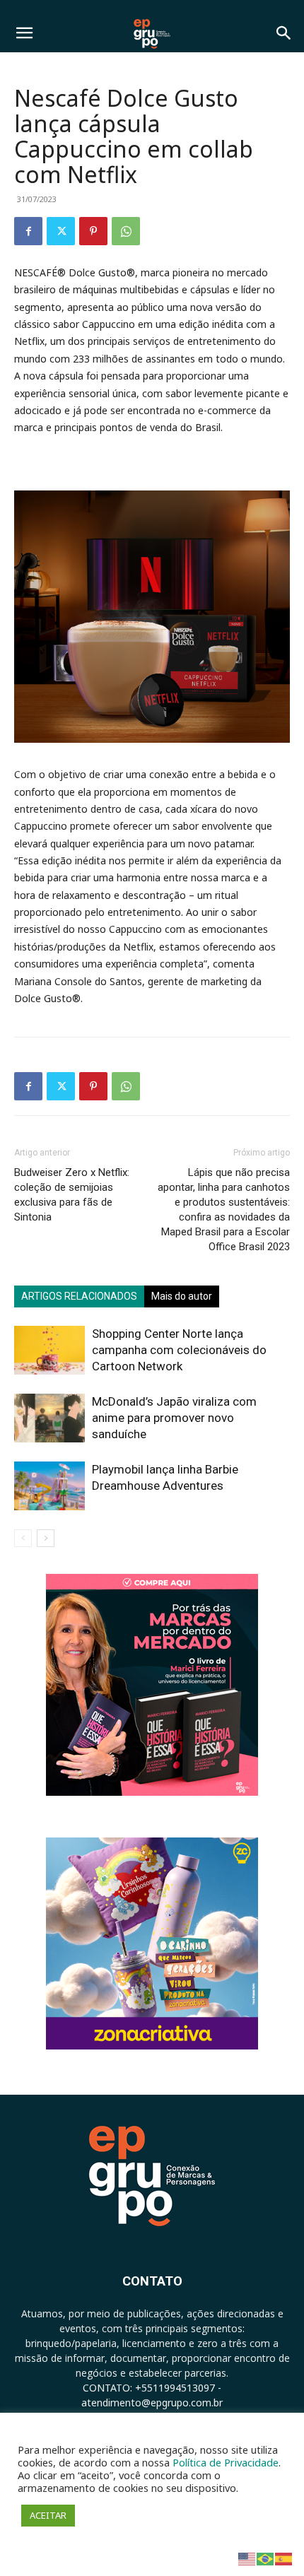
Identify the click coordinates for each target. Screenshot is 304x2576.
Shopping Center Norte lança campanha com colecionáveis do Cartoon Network (179, 1350)
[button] (24, 33)
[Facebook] (28, 231)
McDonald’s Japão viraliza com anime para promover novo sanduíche (174, 1418)
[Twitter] (61, 231)
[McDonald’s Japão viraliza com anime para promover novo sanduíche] (49, 1418)
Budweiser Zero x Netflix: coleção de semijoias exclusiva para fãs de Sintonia (72, 1195)
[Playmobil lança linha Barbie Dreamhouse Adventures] (49, 1486)
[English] (247, 2558)
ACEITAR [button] (48, 2515)
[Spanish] (284, 2558)
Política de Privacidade (226, 2462)
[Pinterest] (93, 231)
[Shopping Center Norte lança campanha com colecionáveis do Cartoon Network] (49, 1350)
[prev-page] (23, 1538)
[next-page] (46, 1538)
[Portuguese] (266, 2558)
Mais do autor (182, 1296)
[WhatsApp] (126, 231)
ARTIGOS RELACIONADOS (79, 1296)
